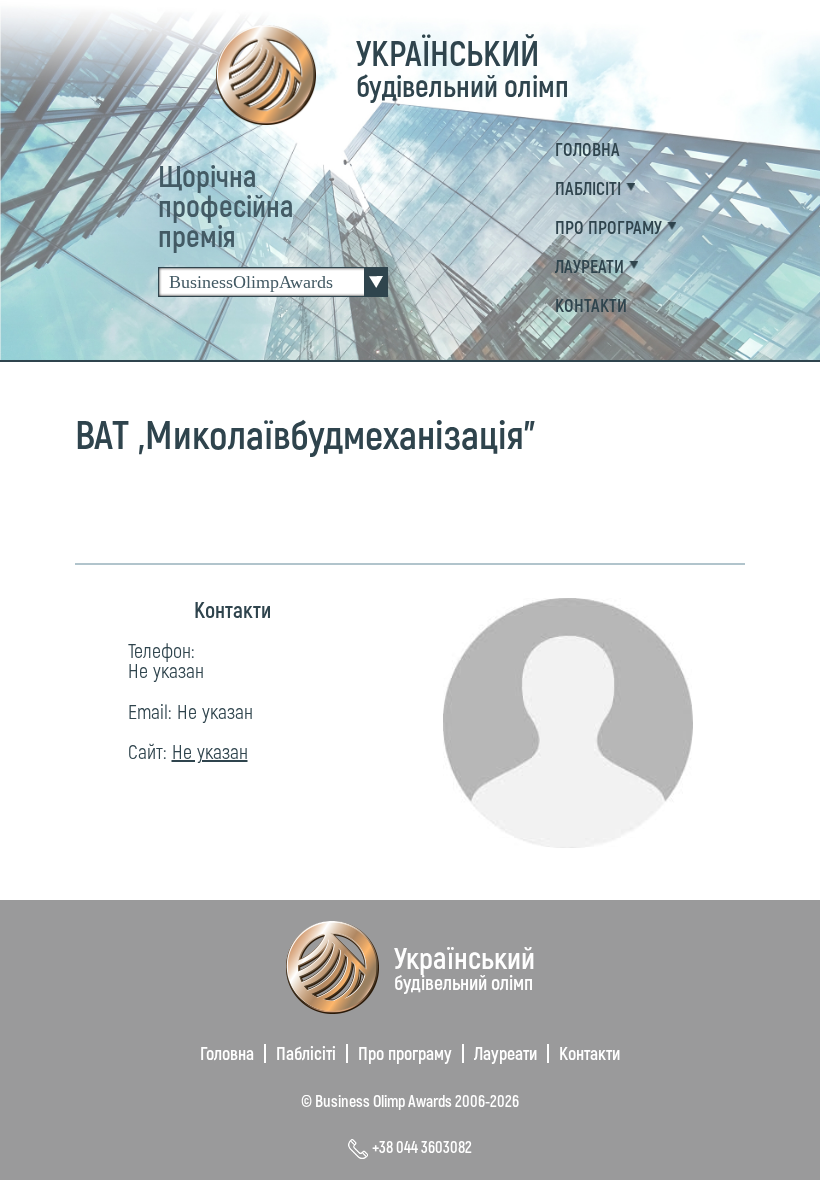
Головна (587, 149)
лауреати (589, 266)
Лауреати (505, 1053)
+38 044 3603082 (422, 1146)
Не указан (166, 670)
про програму (608, 227)
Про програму (405, 1053)
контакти (591, 305)
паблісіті (588, 188)
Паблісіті (306, 1053)
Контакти (589, 1053)
